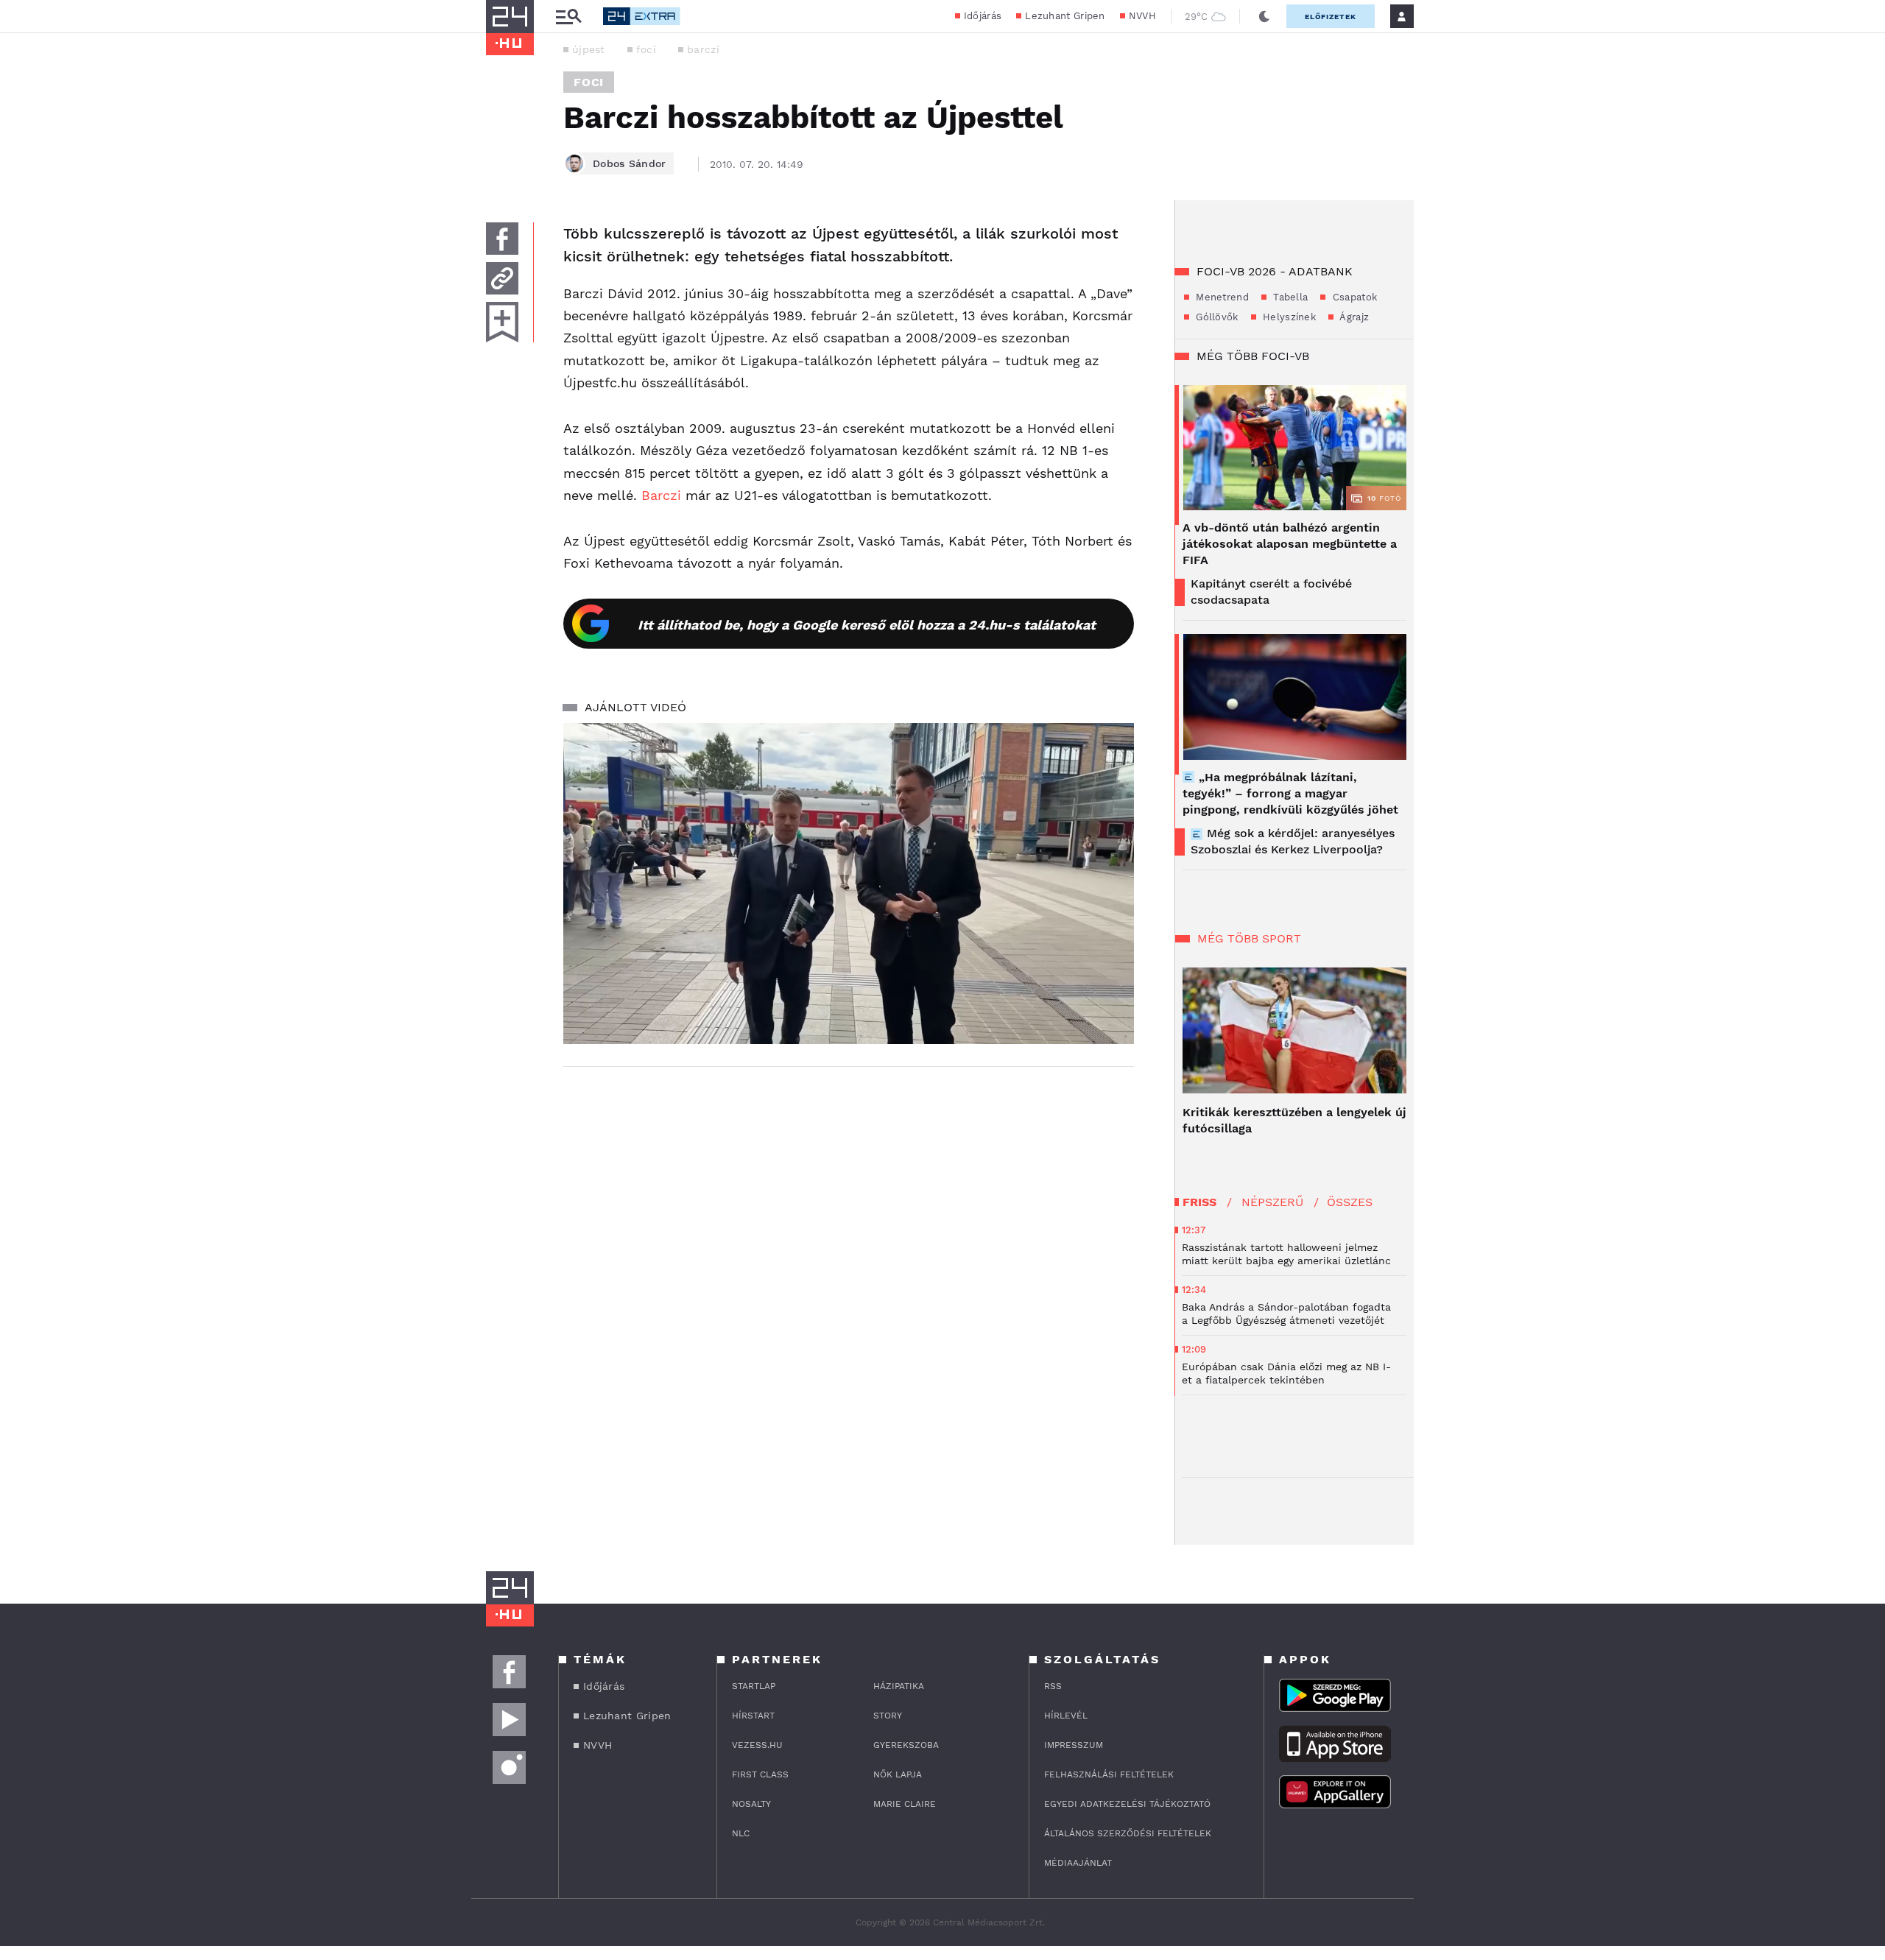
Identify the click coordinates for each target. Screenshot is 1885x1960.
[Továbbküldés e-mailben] (502, 278)
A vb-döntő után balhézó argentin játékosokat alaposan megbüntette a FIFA (1290, 544)
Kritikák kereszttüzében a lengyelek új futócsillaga (1294, 1120)
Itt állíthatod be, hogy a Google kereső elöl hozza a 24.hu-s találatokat (867, 625)
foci (646, 49)
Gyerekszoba (906, 1745)
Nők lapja (898, 1774)
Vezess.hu (757, 1745)
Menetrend (1221, 297)
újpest (589, 49)
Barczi (661, 495)
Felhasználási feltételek (1109, 1774)
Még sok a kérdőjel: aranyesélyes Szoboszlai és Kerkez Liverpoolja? (1293, 841)
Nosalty (751, 1804)
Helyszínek (1288, 317)
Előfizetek (1331, 17)
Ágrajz (1353, 317)
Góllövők (1216, 317)
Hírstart (753, 1716)
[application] (849, 884)
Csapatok (1353, 297)
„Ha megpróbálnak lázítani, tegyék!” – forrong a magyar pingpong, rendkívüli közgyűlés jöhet (1290, 793)
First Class (760, 1774)
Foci (589, 82)
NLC (741, 1833)
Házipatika (899, 1686)
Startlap (754, 1686)
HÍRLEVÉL (1066, 1716)
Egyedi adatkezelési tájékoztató (1127, 1804)
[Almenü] (568, 17)
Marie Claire (905, 1804)
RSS (1053, 1686)
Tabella (1289, 297)
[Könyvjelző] (502, 322)
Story (888, 1716)
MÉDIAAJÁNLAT (1078, 1863)
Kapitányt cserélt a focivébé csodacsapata (1271, 592)
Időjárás (983, 16)
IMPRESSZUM (1074, 1745)
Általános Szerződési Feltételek (1128, 1833)
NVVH (1142, 16)
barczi (703, 49)
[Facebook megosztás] (502, 239)
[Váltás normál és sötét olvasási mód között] (1264, 16)
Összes (1350, 1202)
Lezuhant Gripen (1065, 16)
